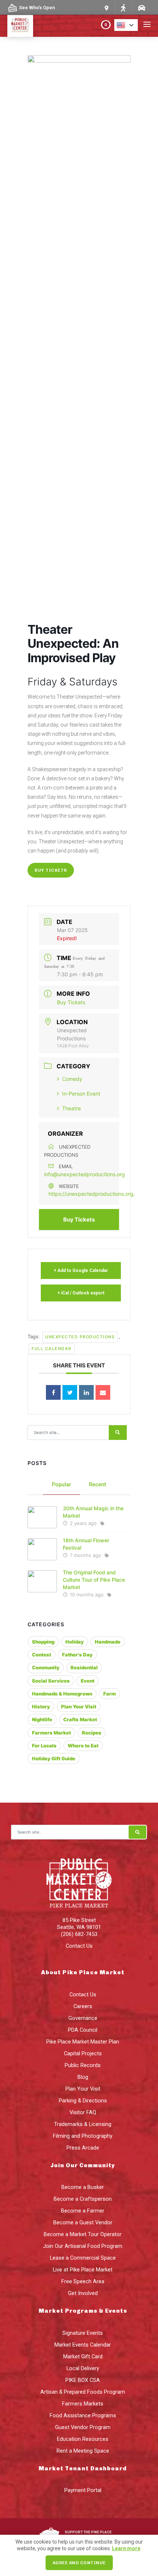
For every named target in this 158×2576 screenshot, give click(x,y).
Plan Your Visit (79, 1707)
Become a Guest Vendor (83, 2222)
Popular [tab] (62, 1484)
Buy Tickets (51, 870)
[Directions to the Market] (123, 8)
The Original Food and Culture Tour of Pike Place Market (94, 1580)
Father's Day (77, 1655)
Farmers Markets (83, 2404)
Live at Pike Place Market (83, 2270)
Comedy (72, 1079)
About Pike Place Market (83, 1972)
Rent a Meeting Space (83, 2451)
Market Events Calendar (83, 2345)
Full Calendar (52, 1349)
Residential (84, 1667)
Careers (83, 2006)
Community (46, 1667)
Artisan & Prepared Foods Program (83, 2392)
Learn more (126, 2548)
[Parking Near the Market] (141, 8)
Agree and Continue (79, 2563)
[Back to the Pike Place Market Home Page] (20, 25)
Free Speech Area (83, 2281)
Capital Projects (83, 2053)
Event (88, 1681)
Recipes (92, 1733)
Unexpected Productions (80, 1337)
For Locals (44, 1746)
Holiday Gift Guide (54, 1758)
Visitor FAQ (83, 2112)
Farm (109, 1694)
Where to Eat (83, 1746)
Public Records (83, 2065)
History (41, 1707)
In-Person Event (81, 1094)
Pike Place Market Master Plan (83, 2042)
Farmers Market (51, 1733)
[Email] (103, 1392)
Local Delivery (83, 2368)
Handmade (108, 1642)
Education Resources (83, 2439)
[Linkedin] (86, 1392)
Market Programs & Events (83, 2311)
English (128, 25)
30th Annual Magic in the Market (93, 1512)
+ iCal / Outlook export (81, 1293)
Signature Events (83, 2333)
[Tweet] (70, 1392)
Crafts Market (80, 1719)
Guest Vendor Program (83, 2427)
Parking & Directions (83, 2101)
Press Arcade (83, 2148)
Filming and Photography (83, 2136)
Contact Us (79, 1946)
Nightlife (42, 1719)
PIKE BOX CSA (83, 2380)
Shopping (43, 1642)
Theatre (71, 1108)
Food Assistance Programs (83, 2415)
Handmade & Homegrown (62, 1694)
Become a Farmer (83, 2211)
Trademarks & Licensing (83, 2124)
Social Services (51, 1681)
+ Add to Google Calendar (81, 1271)
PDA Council (83, 2030)
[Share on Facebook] (53, 1392)
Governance (83, 2018)
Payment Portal (83, 2490)
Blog (83, 2077)
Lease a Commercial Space (83, 2258)
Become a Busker (83, 2187)
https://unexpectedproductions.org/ (92, 1194)
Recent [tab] (98, 1484)
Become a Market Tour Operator (83, 2234)
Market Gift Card (83, 2357)
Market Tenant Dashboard (83, 2468)
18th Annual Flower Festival (86, 1544)
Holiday (75, 1642)
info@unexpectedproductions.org (85, 1174)
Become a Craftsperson (83, 2199)
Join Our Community (83, 2165)
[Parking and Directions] (107, 8)
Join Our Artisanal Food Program (83, 2246)
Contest (42, 1655)
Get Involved (83, 2293)
